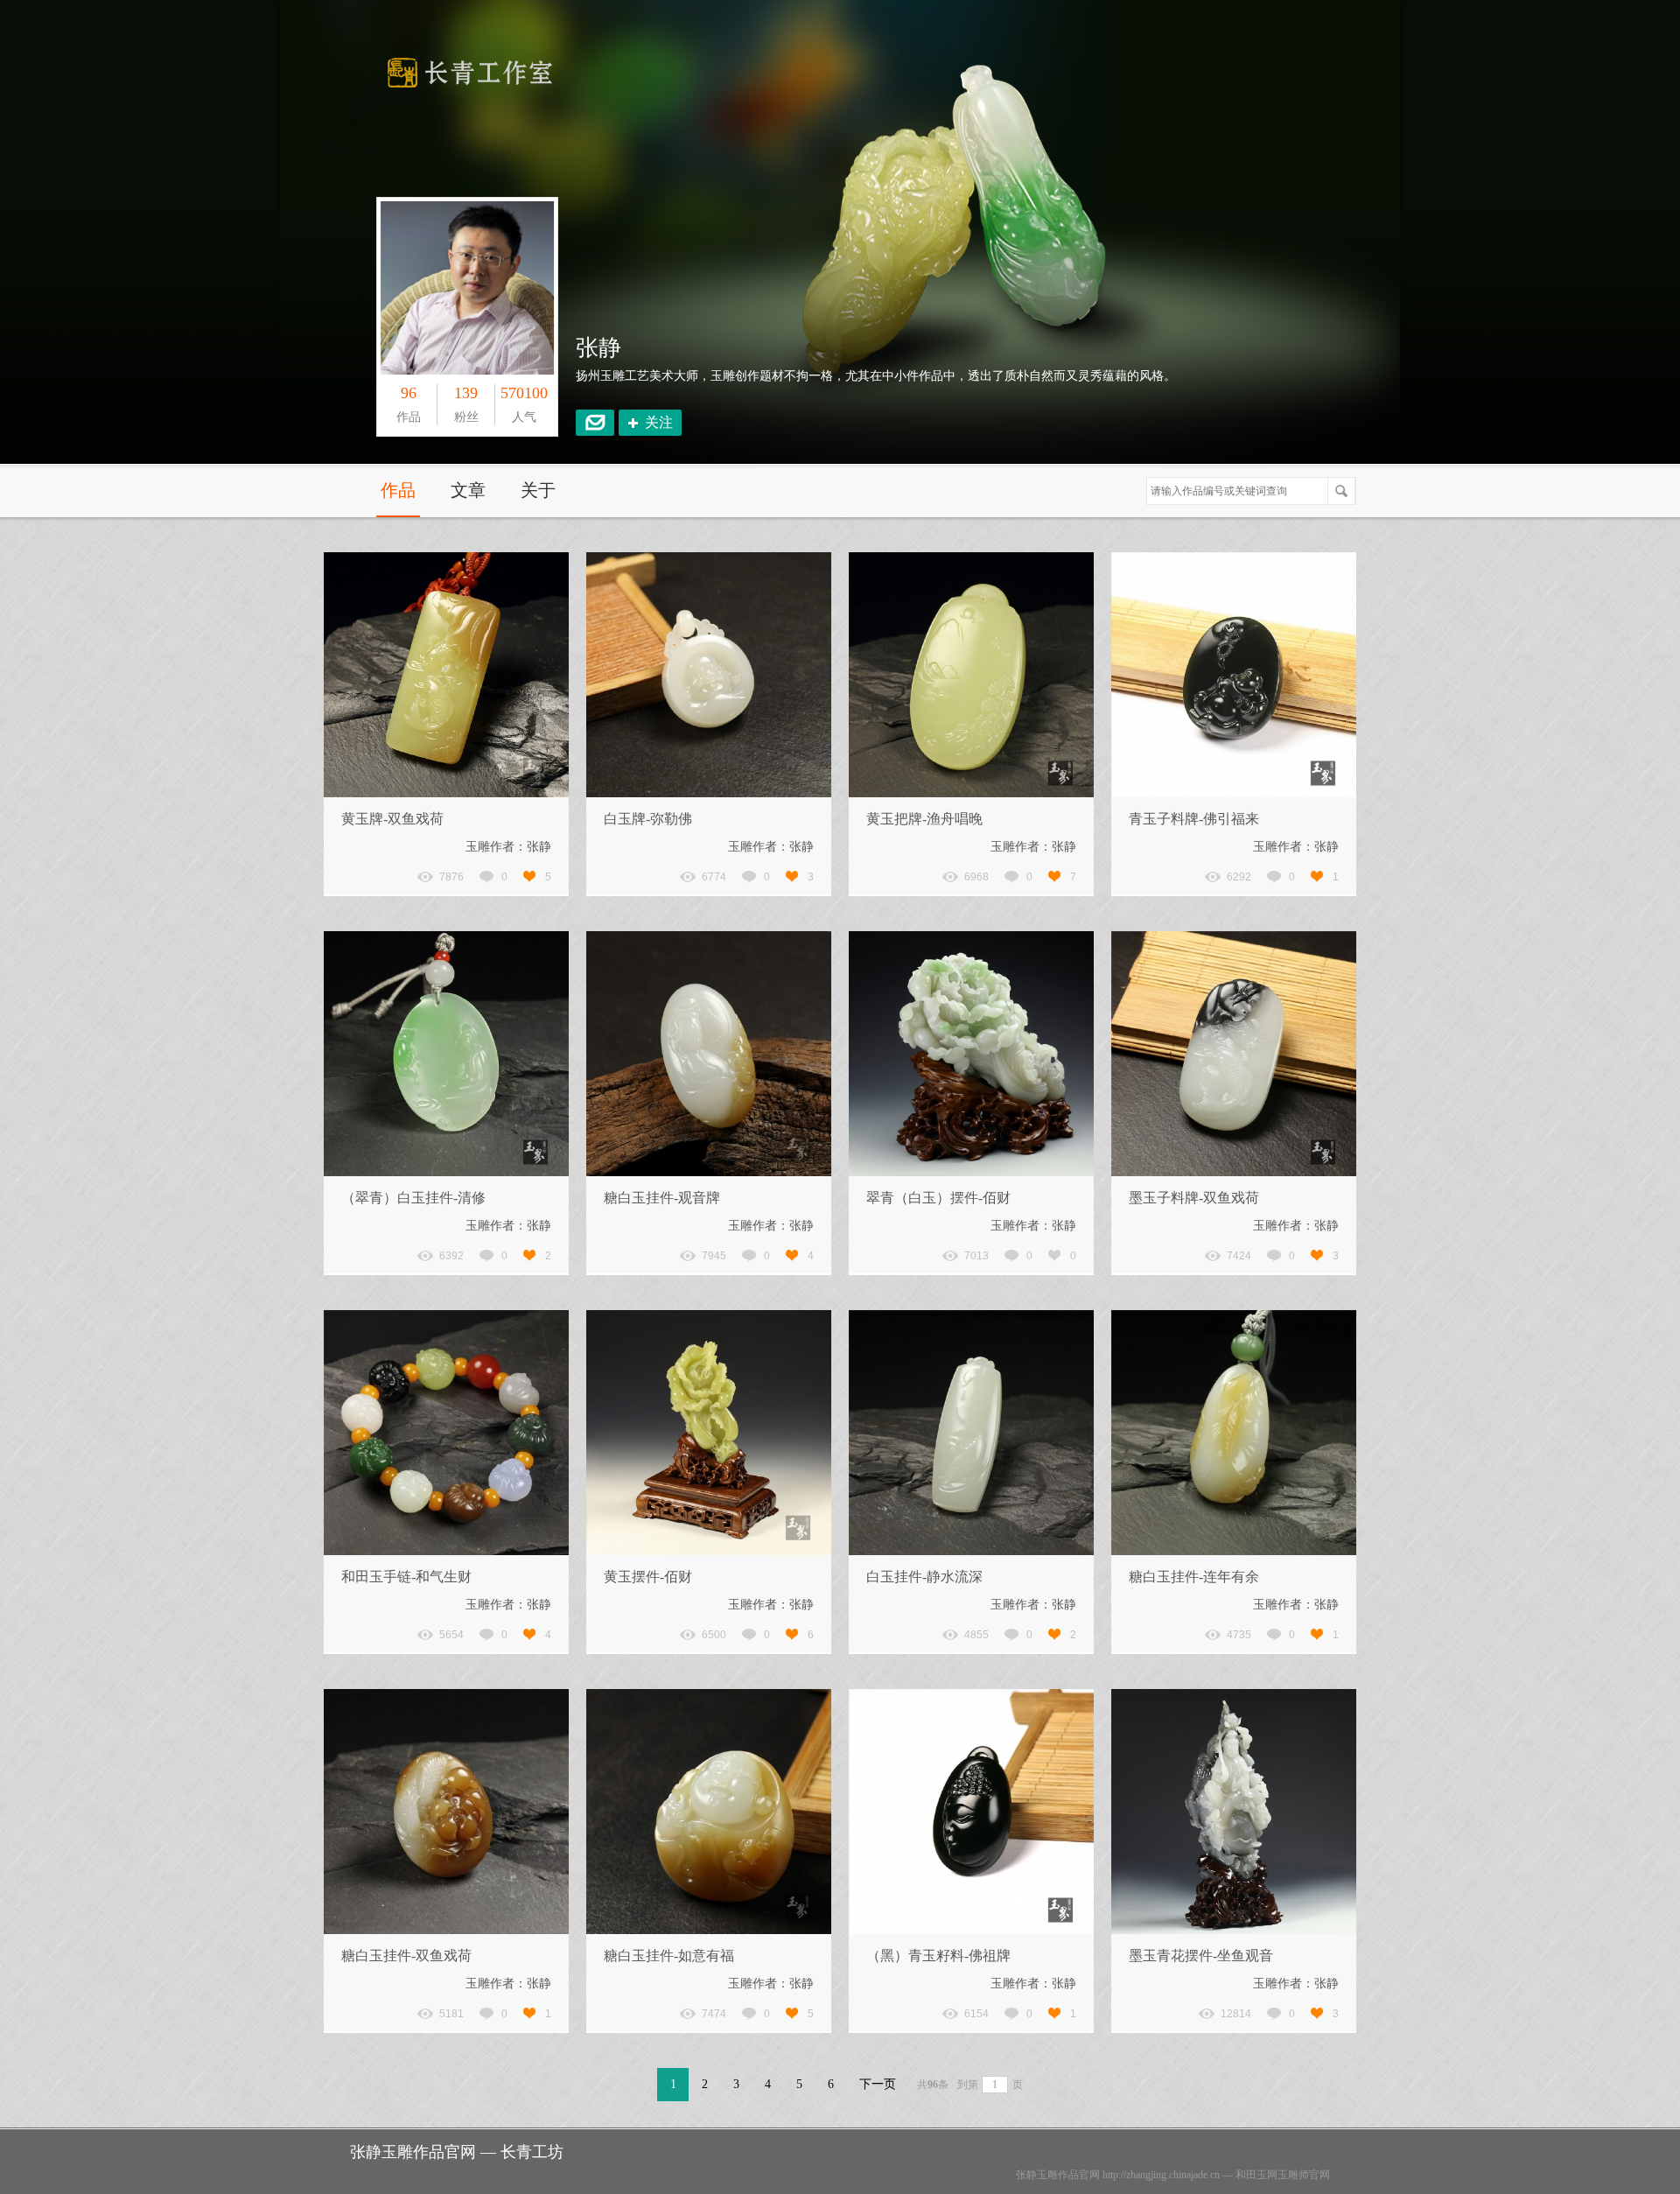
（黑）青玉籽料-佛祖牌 (938, 1956)
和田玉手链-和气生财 (406, 1577)
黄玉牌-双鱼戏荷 (392, 819)
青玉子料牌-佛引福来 (1194, 819)
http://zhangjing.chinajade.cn (1161, 2175)
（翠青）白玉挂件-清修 (413, 1198)
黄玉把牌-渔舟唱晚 (924, 819)
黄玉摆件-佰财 (648, 1577)
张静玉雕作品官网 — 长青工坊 (457, 2152)
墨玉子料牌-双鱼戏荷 (1194, 1198)
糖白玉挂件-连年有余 (1194, 1577)
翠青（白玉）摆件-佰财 (938, 1198)
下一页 (878, 2084)
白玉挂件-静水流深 (924, 1577)
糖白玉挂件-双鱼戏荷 (406, 1956)
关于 (538, 490)
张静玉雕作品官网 (1058, 2175)
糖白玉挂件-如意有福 (669, 1956)
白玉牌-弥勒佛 (648, 819)
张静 (598, 348)
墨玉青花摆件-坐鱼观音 (1201, 1956)
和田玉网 (1256, 2175)
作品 (398, 490)
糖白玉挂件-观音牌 (662, 1198)
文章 (468, 490)
